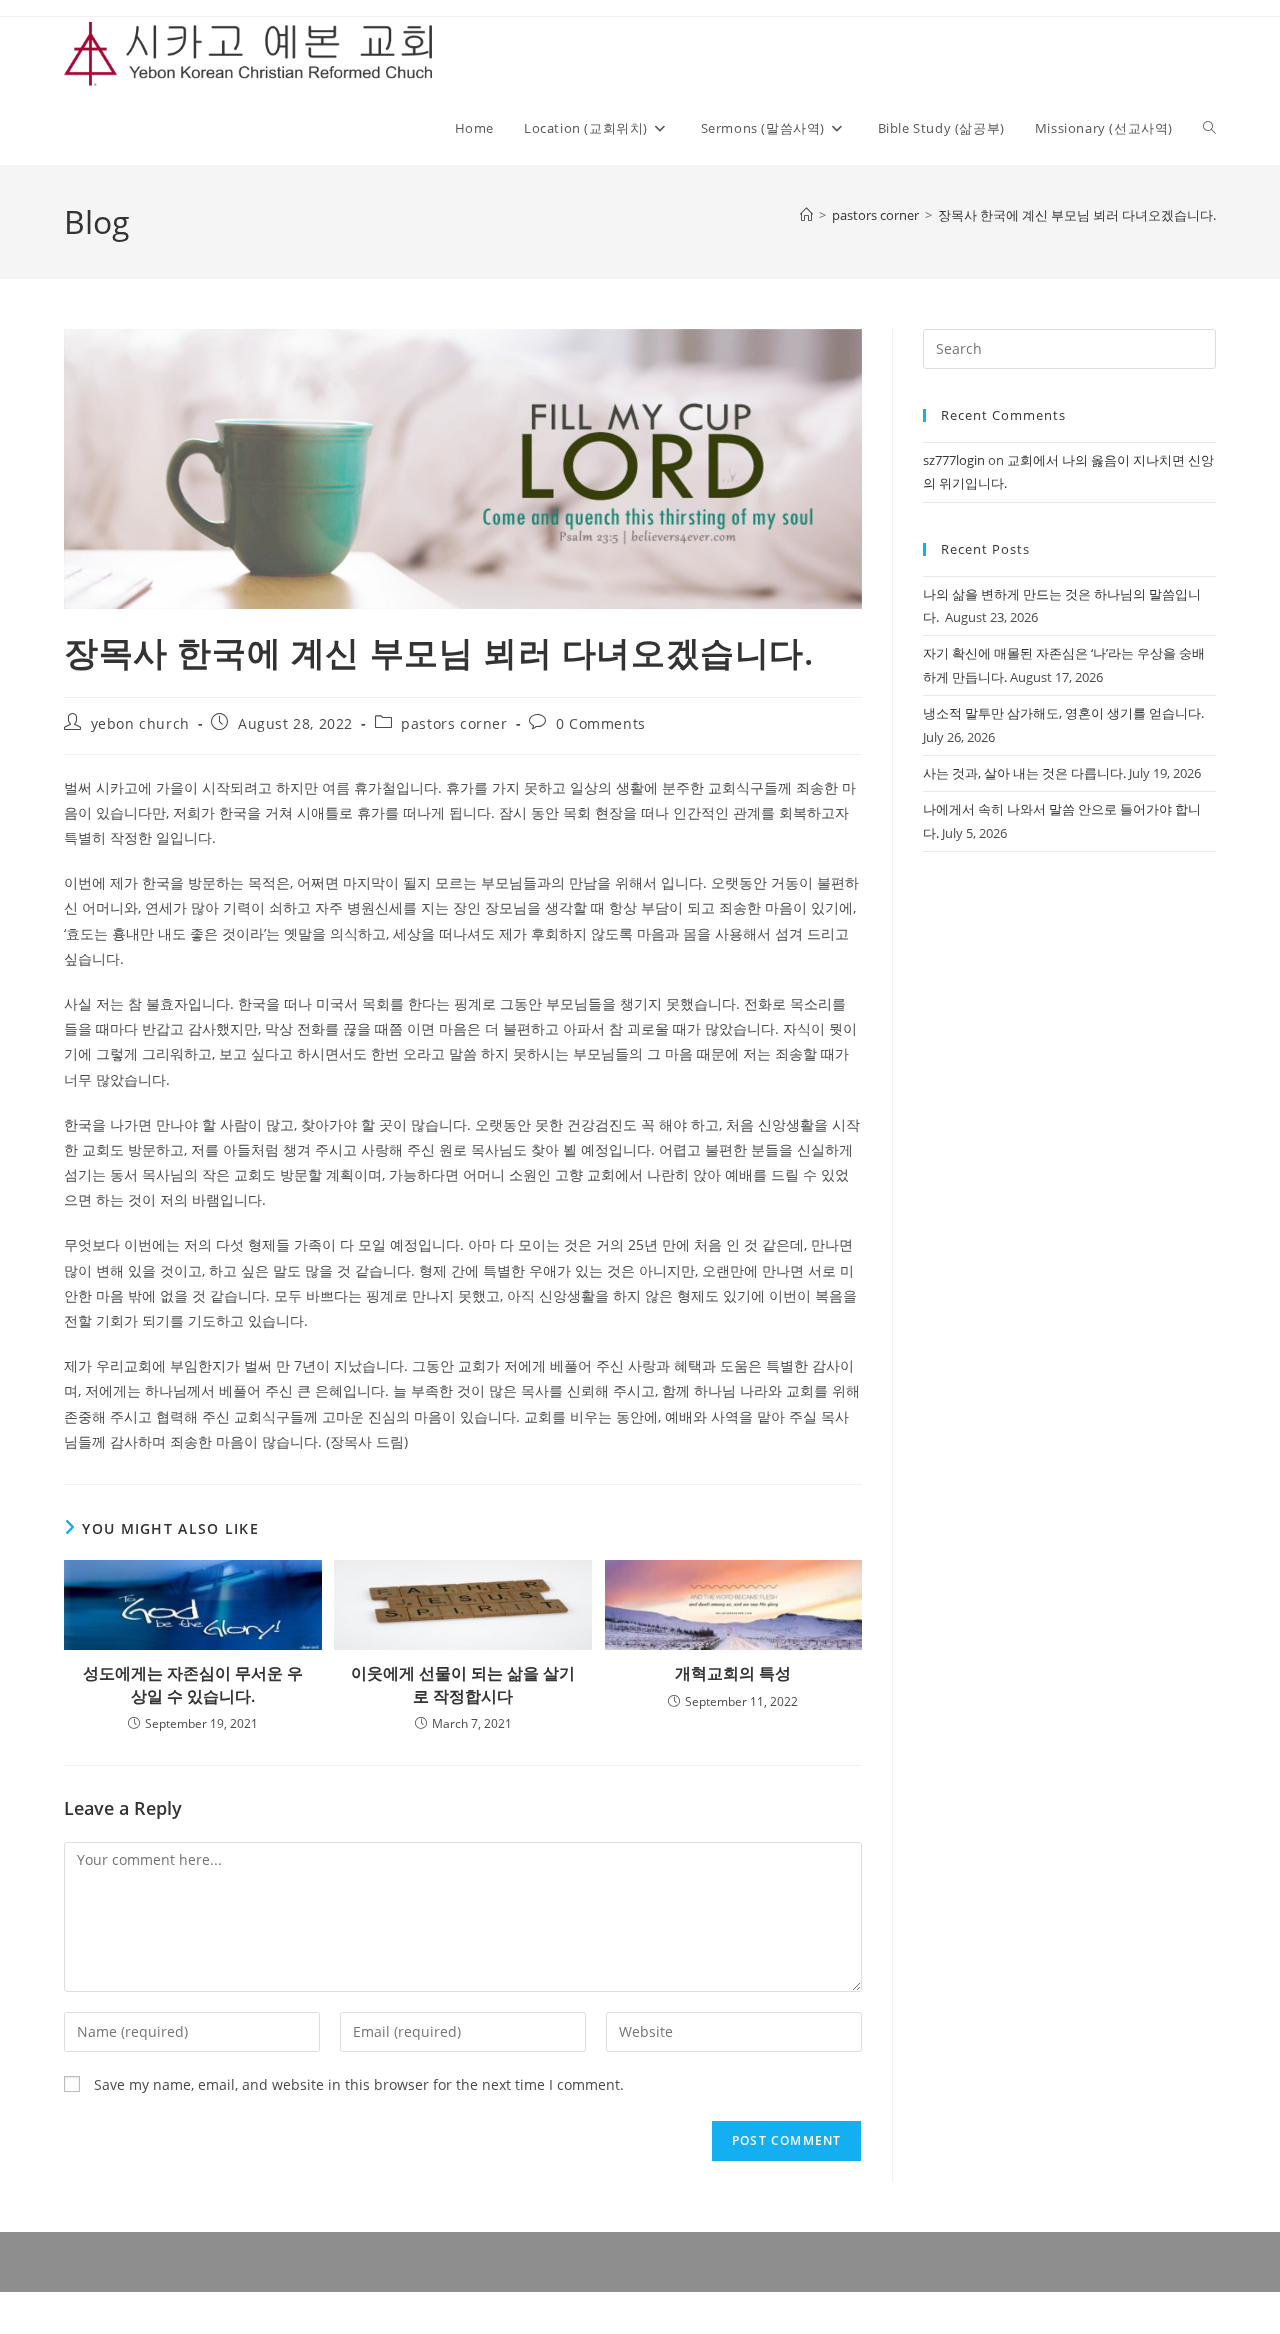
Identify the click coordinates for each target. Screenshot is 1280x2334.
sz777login (954, 460)
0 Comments (601, 723)
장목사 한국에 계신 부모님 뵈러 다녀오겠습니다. (1077, 215)
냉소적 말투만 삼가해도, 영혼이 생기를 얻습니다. (1063, 713)
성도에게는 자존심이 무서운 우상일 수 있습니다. (193, 1684)
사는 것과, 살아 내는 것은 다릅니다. (1024, 773)
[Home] (806, 215)
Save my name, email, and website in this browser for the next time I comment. (359, 2084)
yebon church (140, 723)
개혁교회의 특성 (733, 1673)
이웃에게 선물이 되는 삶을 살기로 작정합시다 (463, 1684)
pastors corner (454, 723)
